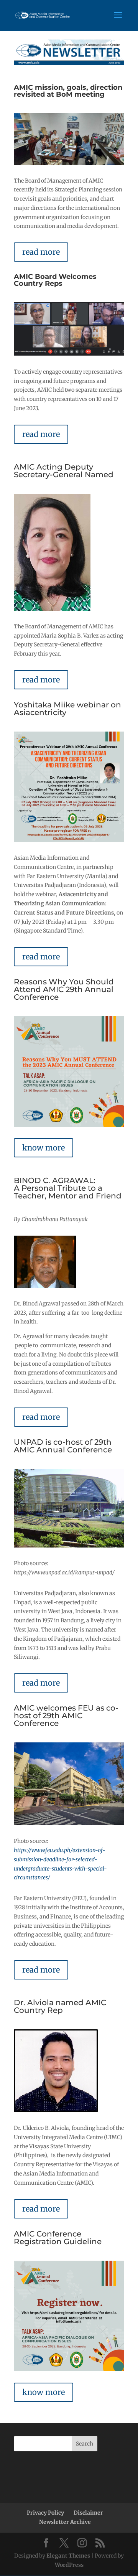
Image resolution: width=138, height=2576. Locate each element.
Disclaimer (88, 2513)
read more (41, 252)
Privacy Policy (45, 2513)
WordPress (69, 2565)
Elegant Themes (68, 2556)
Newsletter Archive (65, 2522)
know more (44, 1148)
